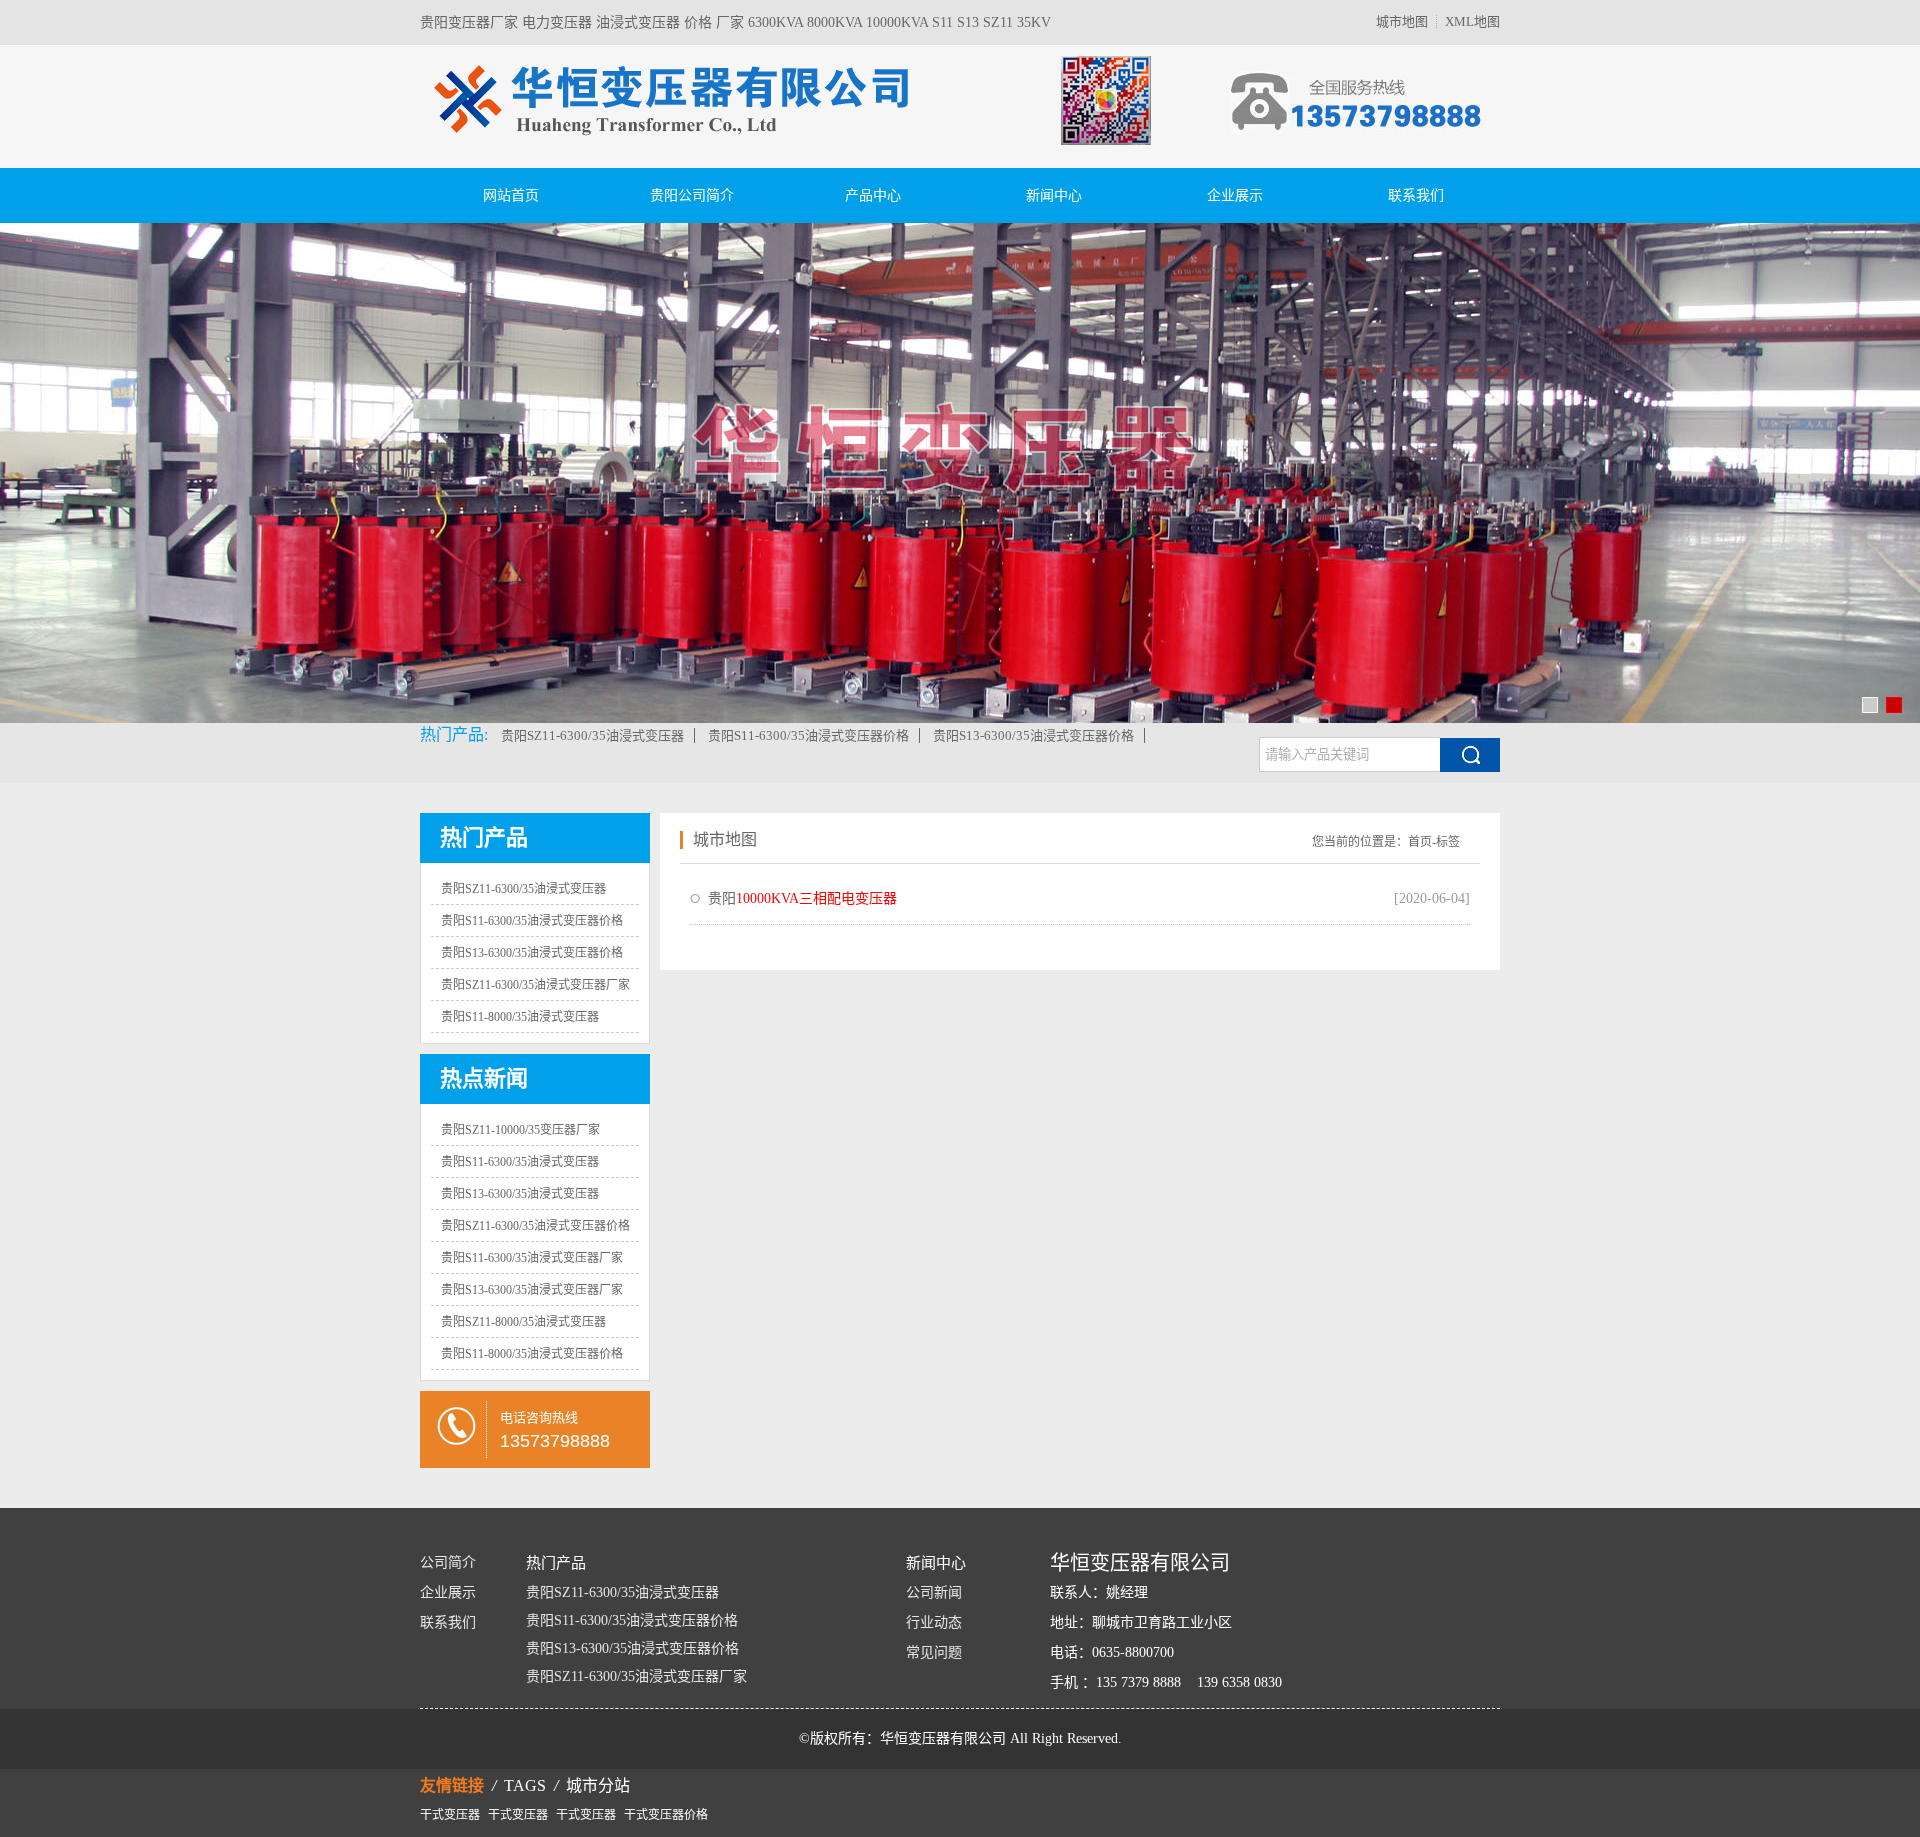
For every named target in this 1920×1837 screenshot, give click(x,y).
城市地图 (1402, 21)
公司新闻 (934, 1592)
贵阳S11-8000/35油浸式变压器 (520, 1017)
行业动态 (934, 1622)
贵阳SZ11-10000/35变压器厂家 (520, 1130)
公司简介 (448, 1562)
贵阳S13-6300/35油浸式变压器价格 (1033, 735)
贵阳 (802, 898)
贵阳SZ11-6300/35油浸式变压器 (592, 735)
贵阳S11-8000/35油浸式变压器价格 (532, 1354)
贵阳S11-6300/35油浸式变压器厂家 (532, 1258)
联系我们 (1416, 195)
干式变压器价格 (666, 1814)
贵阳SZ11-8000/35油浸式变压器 (523, 1322)
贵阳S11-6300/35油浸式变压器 (520, 1162)
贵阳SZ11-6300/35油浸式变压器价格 (535, 1226)
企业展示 (1235, 195)
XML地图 (1472, 21)
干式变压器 (450, 1814)
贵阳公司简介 (692, 195)
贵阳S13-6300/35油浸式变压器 (520, 1194)
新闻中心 (1054, 195)
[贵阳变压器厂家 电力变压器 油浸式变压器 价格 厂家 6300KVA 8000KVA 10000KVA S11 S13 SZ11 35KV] (790, 162)
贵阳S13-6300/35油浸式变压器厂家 (532, 1290)
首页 (1420, 842)
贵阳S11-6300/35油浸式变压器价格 (808, 735)
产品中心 (873, 195)
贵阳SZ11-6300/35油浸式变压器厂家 (535, 985)
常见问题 (934, 1652)
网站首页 (511, 195)
